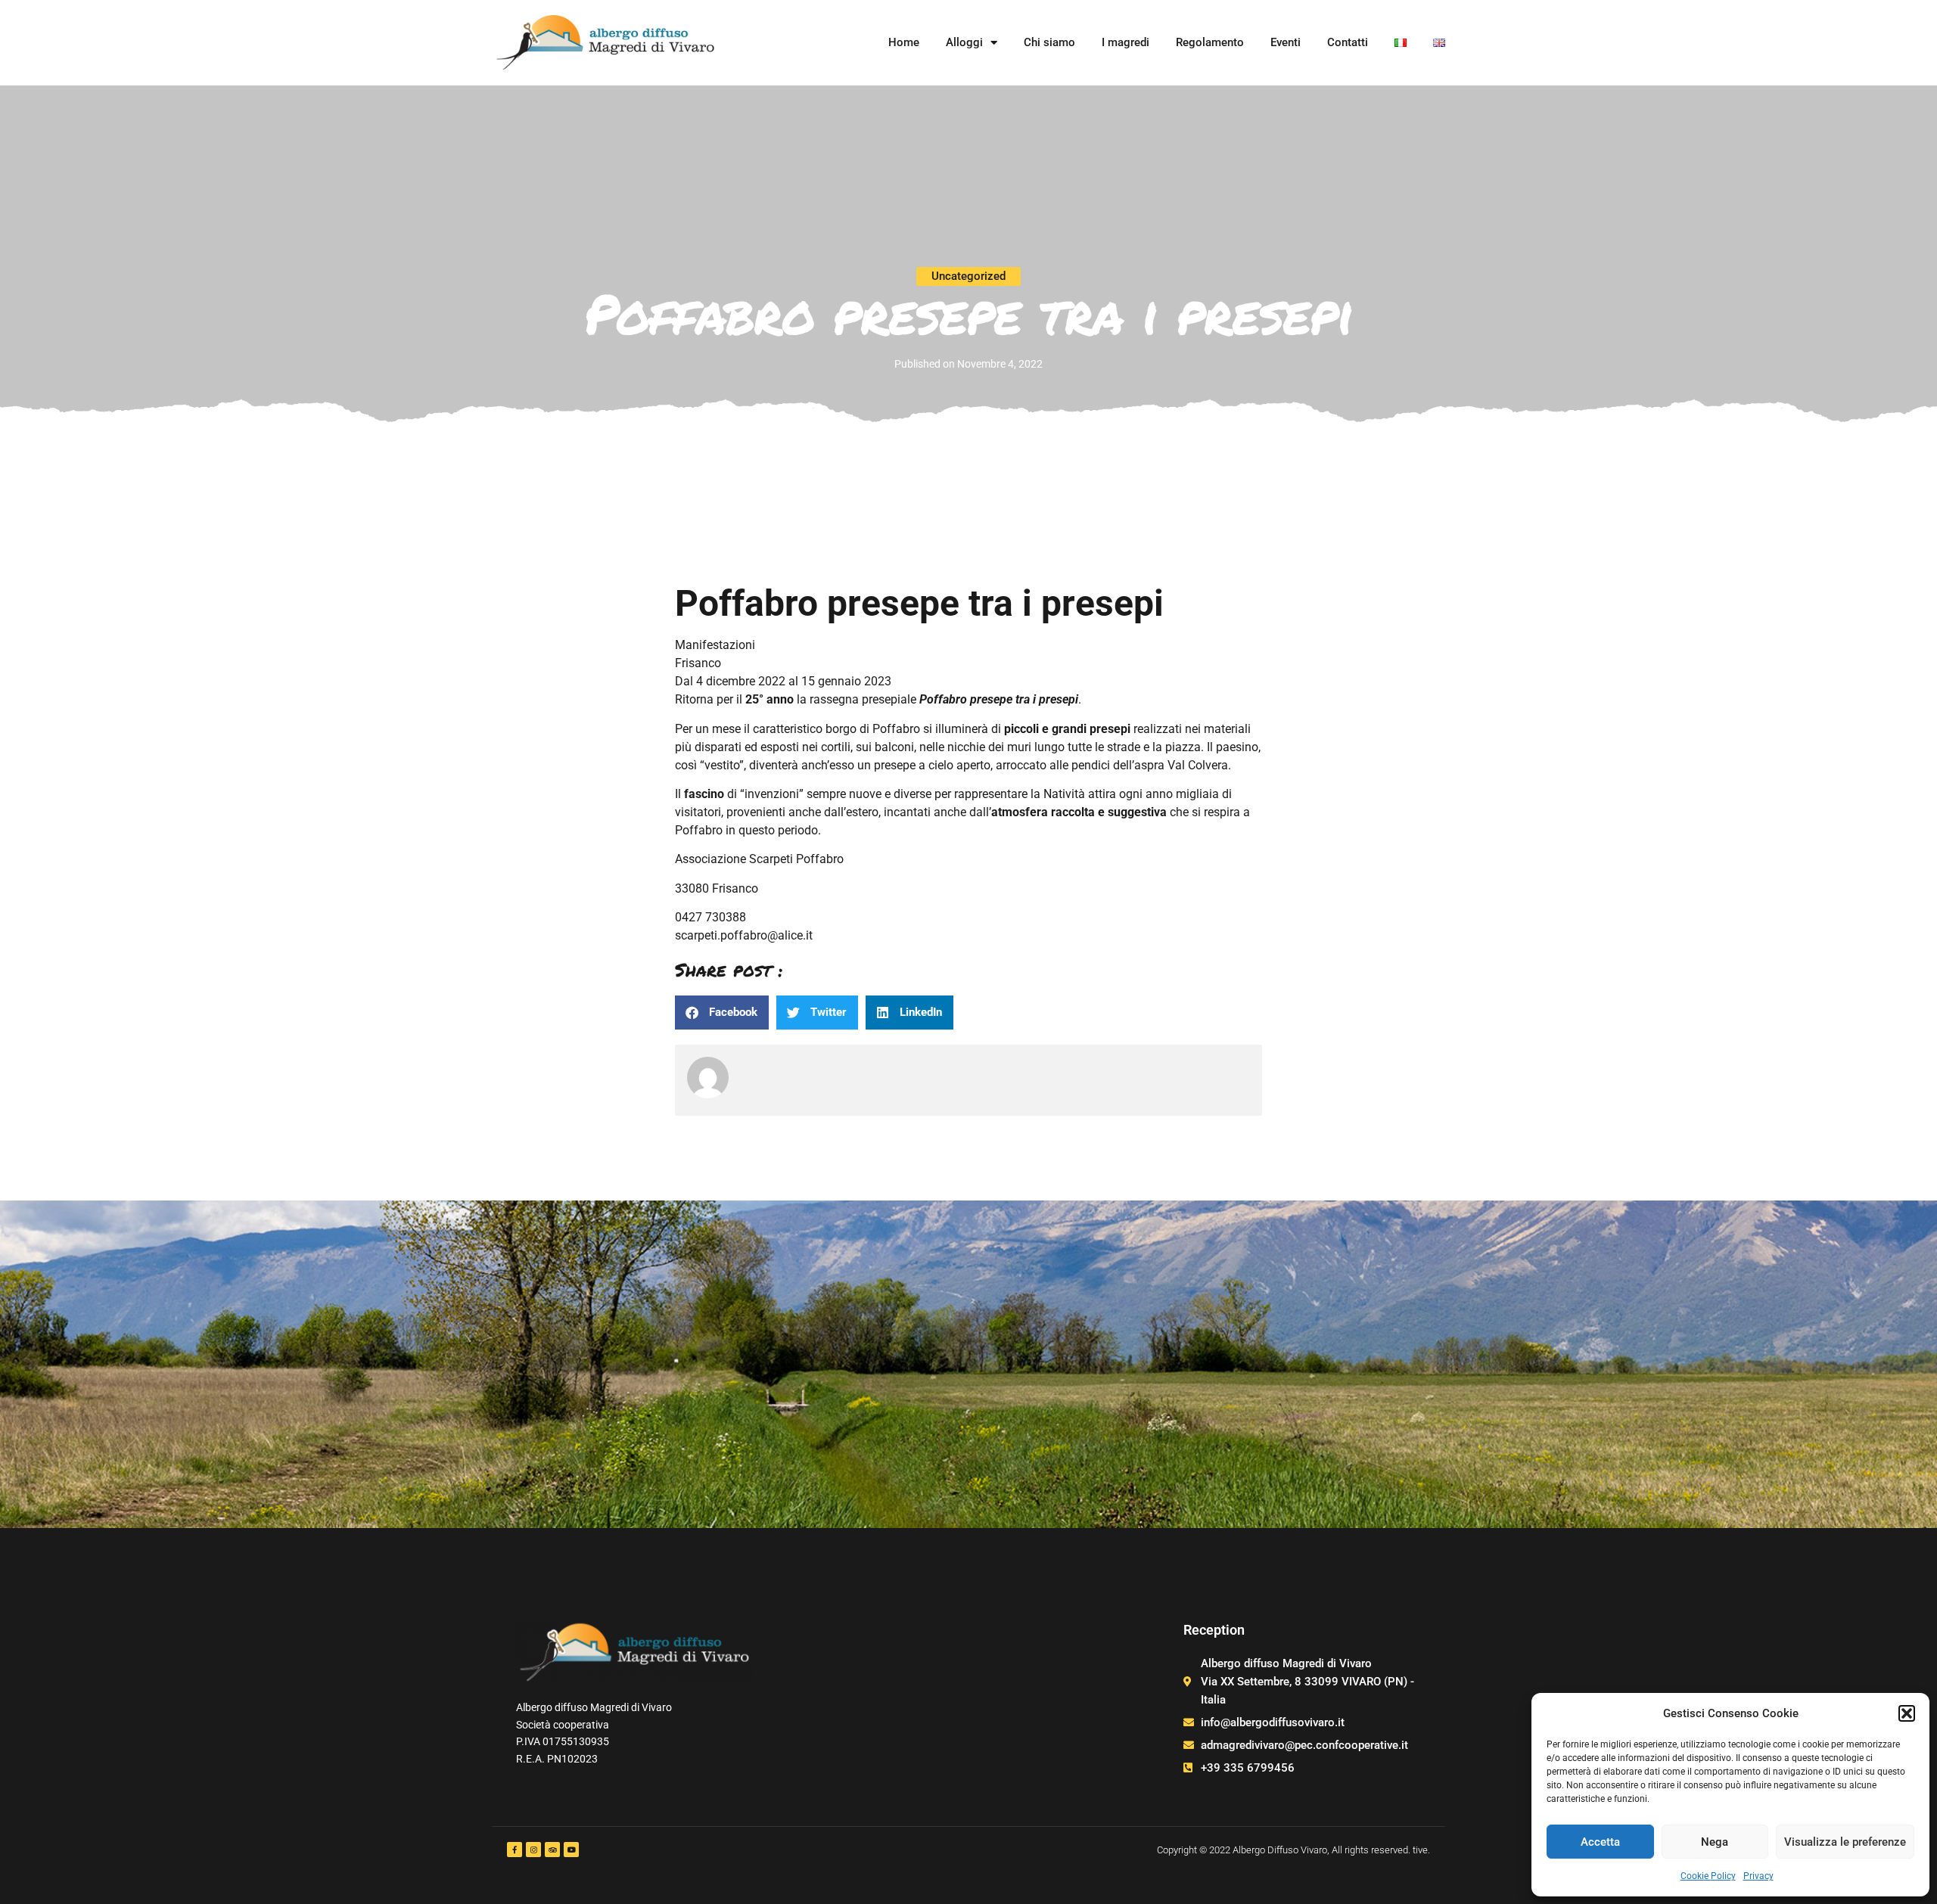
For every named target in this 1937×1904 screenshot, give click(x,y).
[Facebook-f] (515, 1850)
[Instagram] (533, 1850)
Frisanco (698, 663)
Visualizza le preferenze (1845, 1842)
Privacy (1758, 1876)
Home (904, 42)
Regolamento (1210, 42)
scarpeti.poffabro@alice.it (744, 935)
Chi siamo (1049, 42)
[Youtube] (571, 1850)
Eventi (1286, 42)
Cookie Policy (1708, 1876)
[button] (1907, 1713)
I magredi (1126, 42)
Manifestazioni (715, 645)
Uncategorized (968, 276)
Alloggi (964, 42)
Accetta (1600, 1842)
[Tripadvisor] (552, 1850)
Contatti (1348, 42)
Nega (1715, 1842)
